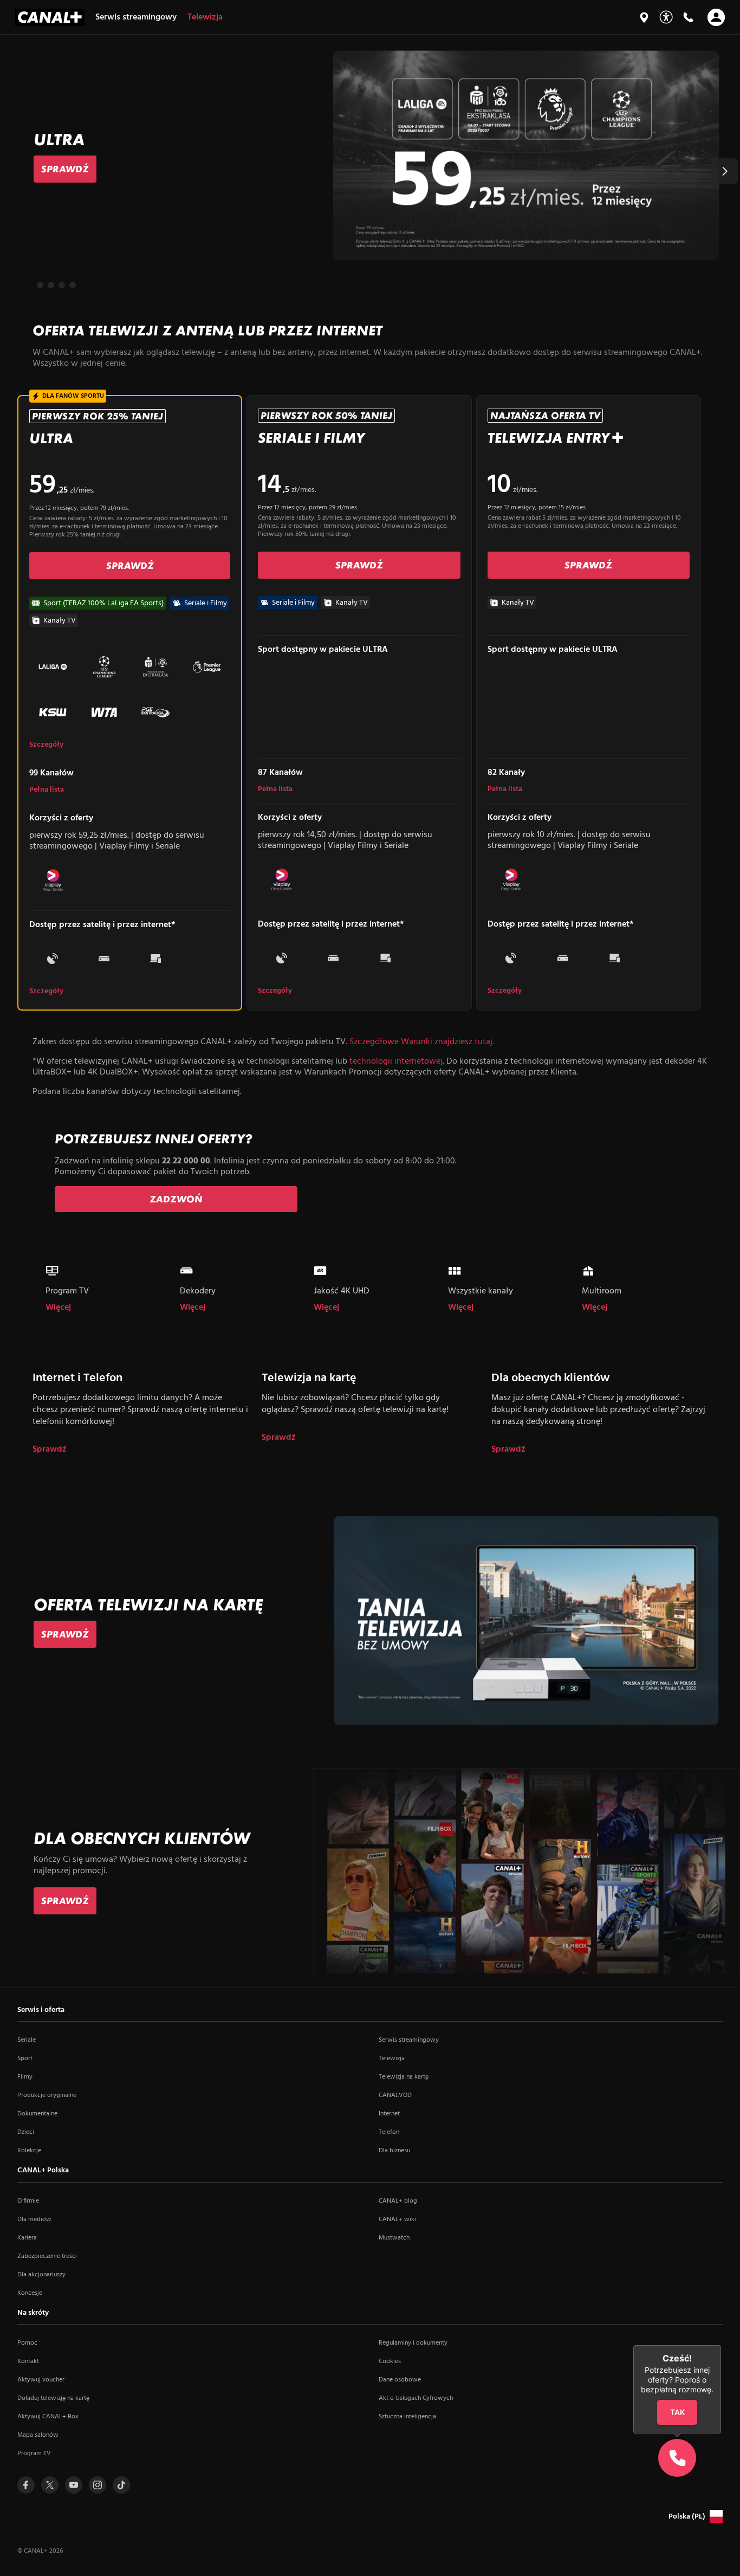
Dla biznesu (394, 2151)
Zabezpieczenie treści (47, 2256)
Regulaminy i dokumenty (413, 2343)
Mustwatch (394, 2238)
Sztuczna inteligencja (407, 2417)
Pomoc (27, 2343)
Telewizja (392, 2059)
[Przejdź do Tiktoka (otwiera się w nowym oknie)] (121, 2485)
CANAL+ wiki (397, 2219)
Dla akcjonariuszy (41, 2275)
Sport (25, 2059)
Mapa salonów (38, 2435)
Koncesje (30, 2293)
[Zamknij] (721, 2345)
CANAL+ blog (398, 2201)
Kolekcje (29, 2151)
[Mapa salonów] (644, 17)
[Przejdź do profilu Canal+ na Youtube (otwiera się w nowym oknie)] (74, 2485)
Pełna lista (47, 790)
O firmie (28, 2201)
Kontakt (28, 2361)
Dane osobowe (400, 2380)
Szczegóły (46, 745)
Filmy (25, 2077)
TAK (677, 2413)
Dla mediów (34, 2219)
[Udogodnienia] (666, 17)
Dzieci (26, 2132)
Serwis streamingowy (409, 2040)
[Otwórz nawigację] (716, 17)
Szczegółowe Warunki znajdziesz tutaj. (422, 1042)
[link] (65, 169)
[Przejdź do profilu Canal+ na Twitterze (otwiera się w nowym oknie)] (50, 2485)
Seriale (27, 2040)
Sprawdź (50, 1450)
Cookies (390, 2361)
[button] (725, 171)
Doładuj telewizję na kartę (53, 2398)
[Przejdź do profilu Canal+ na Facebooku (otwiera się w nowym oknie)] (26, 2485)
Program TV (34, 2454)
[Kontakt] (688, 17)
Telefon (389, 2132)
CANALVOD (395, 2095)
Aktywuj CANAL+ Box (48, 2417)
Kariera (27, 2238)
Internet (389, 2114)
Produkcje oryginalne (47, 2095)
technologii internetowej (396, 1062)
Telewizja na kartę (404, 2077)
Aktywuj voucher (41, 2380)
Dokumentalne (37, 2114)
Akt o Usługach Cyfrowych (416, 2398)
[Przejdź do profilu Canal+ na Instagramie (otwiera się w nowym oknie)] (98, 2485)
